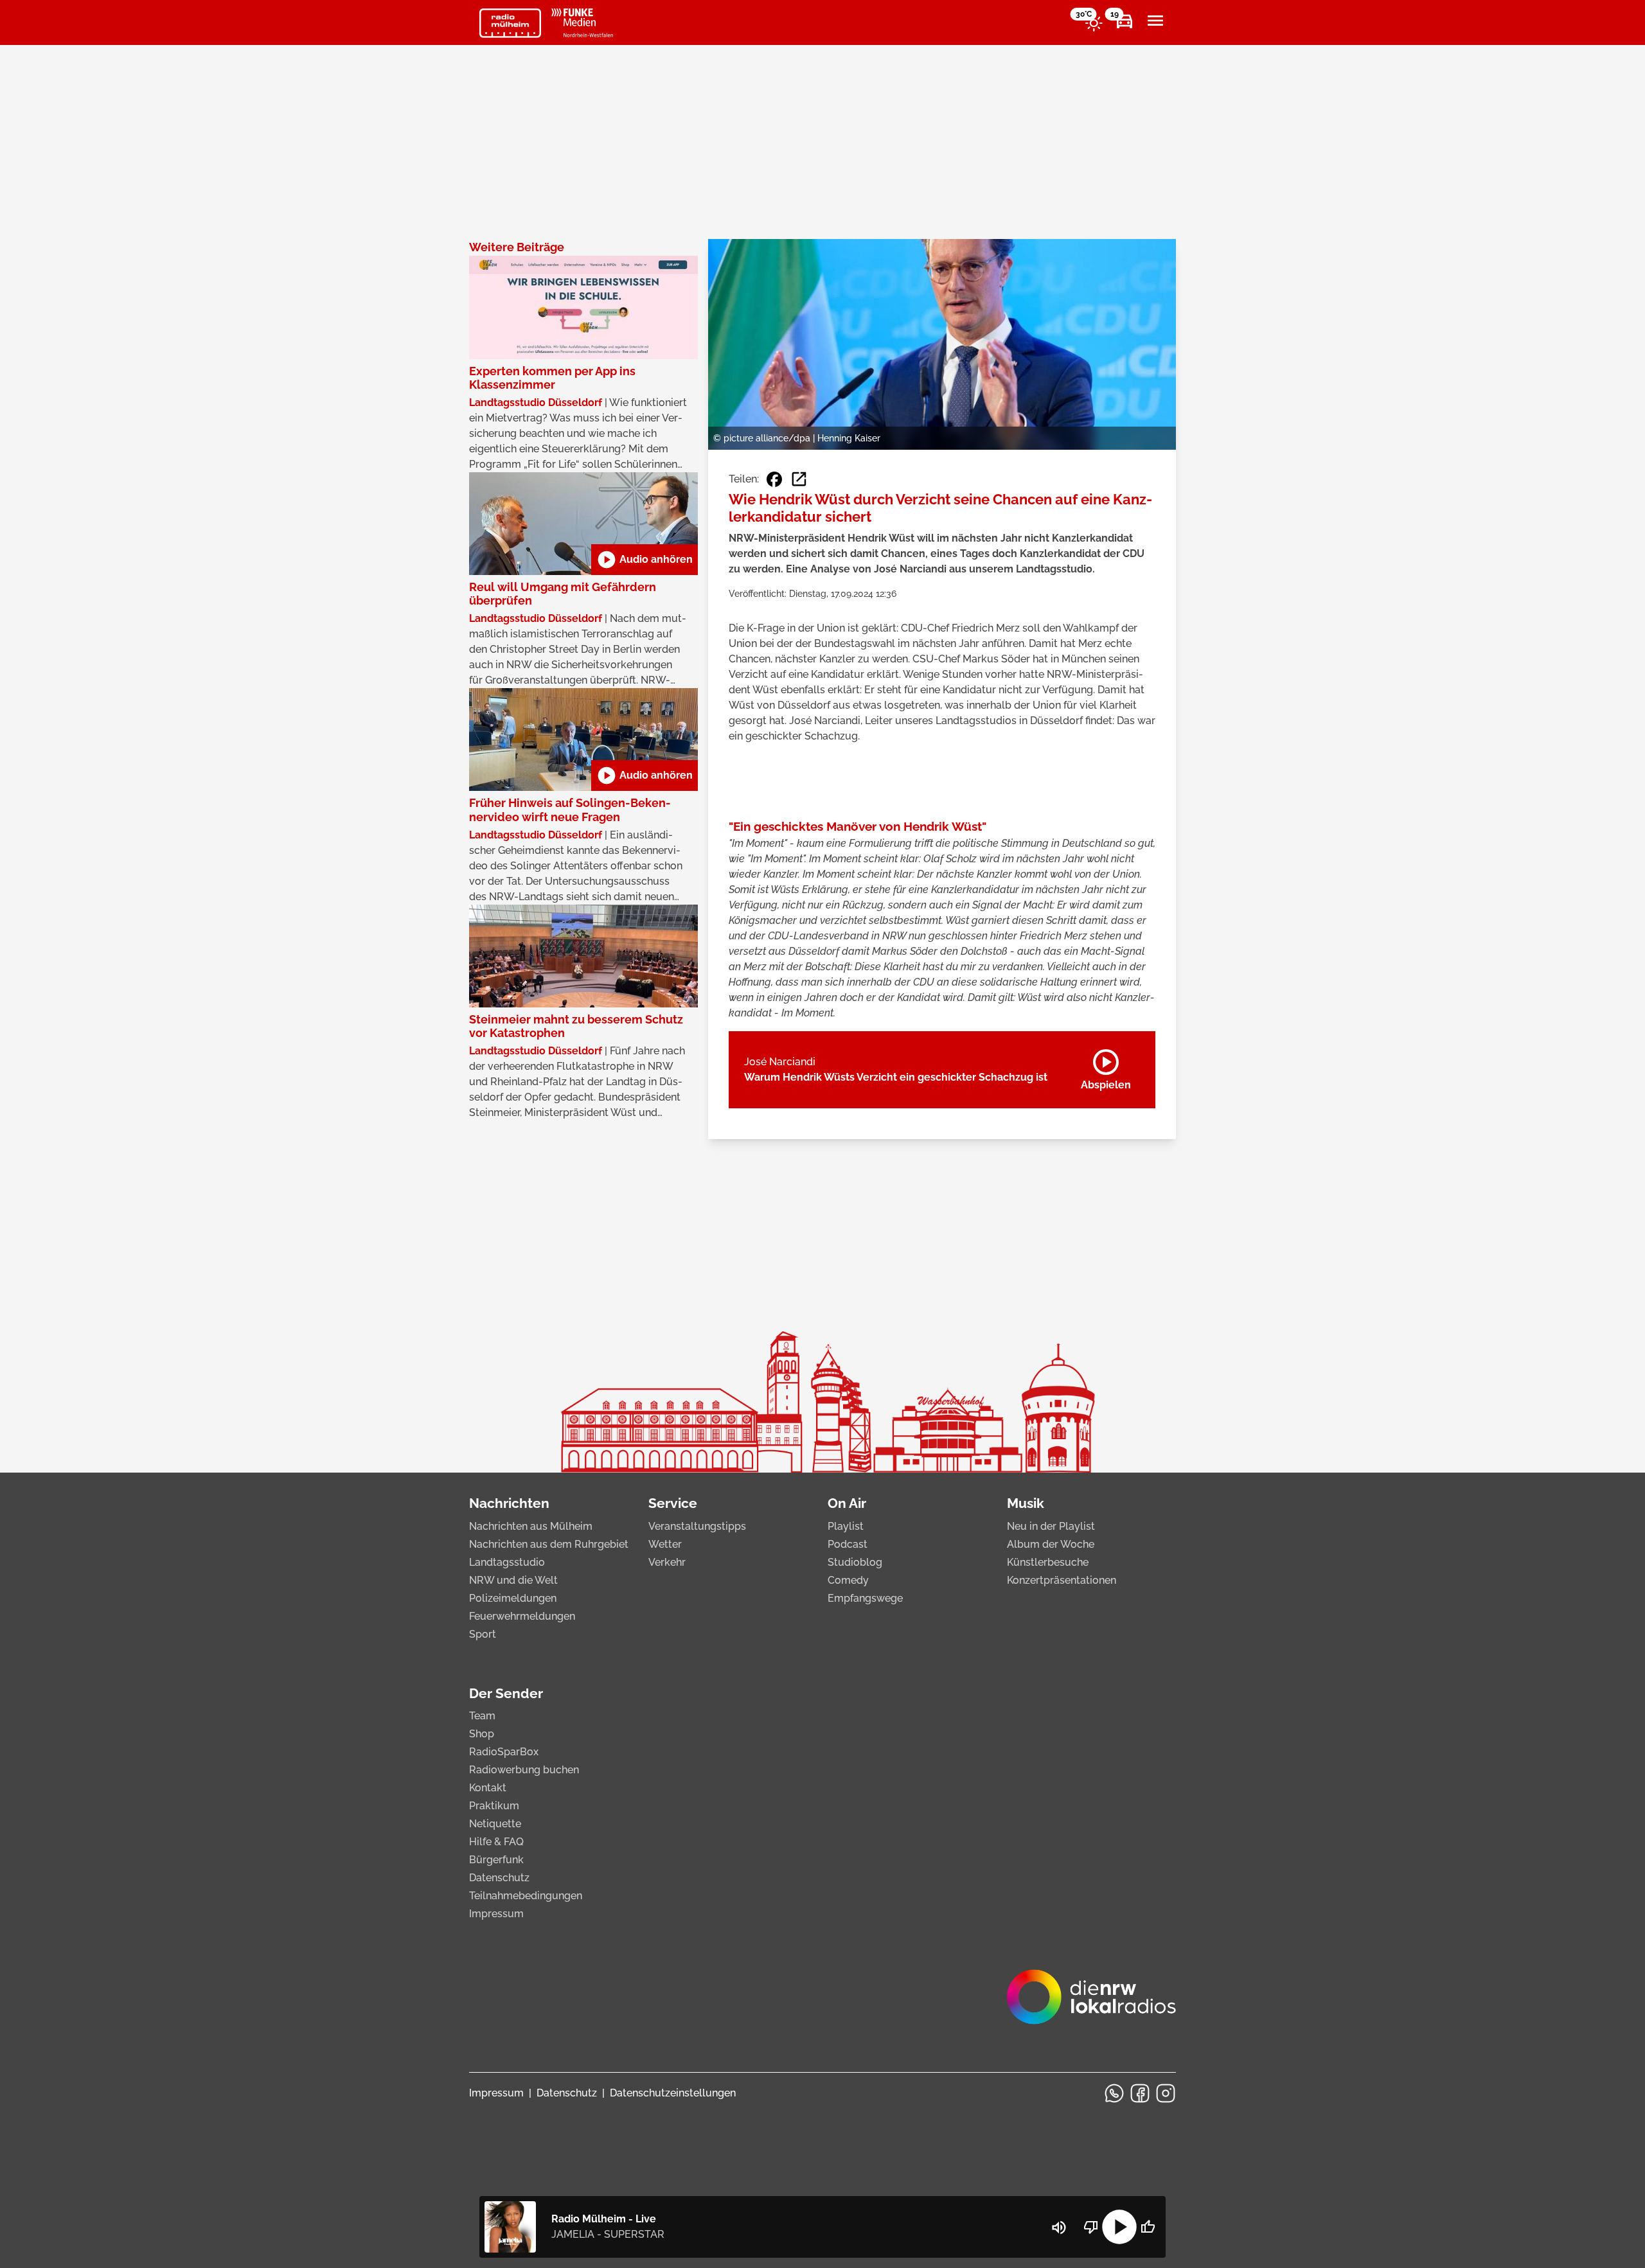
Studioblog (855, 1562)
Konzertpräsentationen (1062, 1580)
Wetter (665, 1544)
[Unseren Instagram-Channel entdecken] (1166, 2093)
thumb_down (1091, 2227)
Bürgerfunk (496, 1860)
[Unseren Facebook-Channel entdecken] (1140, 2093)
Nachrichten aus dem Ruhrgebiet (549, 1544)
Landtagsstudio (507, 1562)
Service (673, 1503)
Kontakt (488, 1788)
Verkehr (667, 1562)
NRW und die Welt (513, 1580)
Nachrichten (509, 1503)
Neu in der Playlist (1051, 1526)
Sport (483, 1634)
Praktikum (494, 1806)
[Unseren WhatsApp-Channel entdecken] (1114, 2093)
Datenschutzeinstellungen (673, 2093)
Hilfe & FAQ (496, 1842)
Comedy (848, 1580)
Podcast (848, 1544)
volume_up (1059, 2228)
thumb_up (1148, 2227)
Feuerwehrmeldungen (522, 1616)
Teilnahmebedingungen (526, 1896)
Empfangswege (865, 1598)
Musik (1026, 1503)
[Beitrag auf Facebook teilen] (774, 479)
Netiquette (495, 1824)
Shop (482, 1734)
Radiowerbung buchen (524, 1770)
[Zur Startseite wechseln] (510, 23)
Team (482, 1716)
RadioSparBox (504, 1752)
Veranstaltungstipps (697, 1526)
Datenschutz (499, 1878)
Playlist (846, 1526)
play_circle (1119, 2227)
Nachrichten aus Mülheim (531, 1526)
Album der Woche (1051, 1544)
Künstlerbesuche (1048, 1562)
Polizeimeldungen (513, 1598)
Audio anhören (645, 560)
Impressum (496, 1914)
